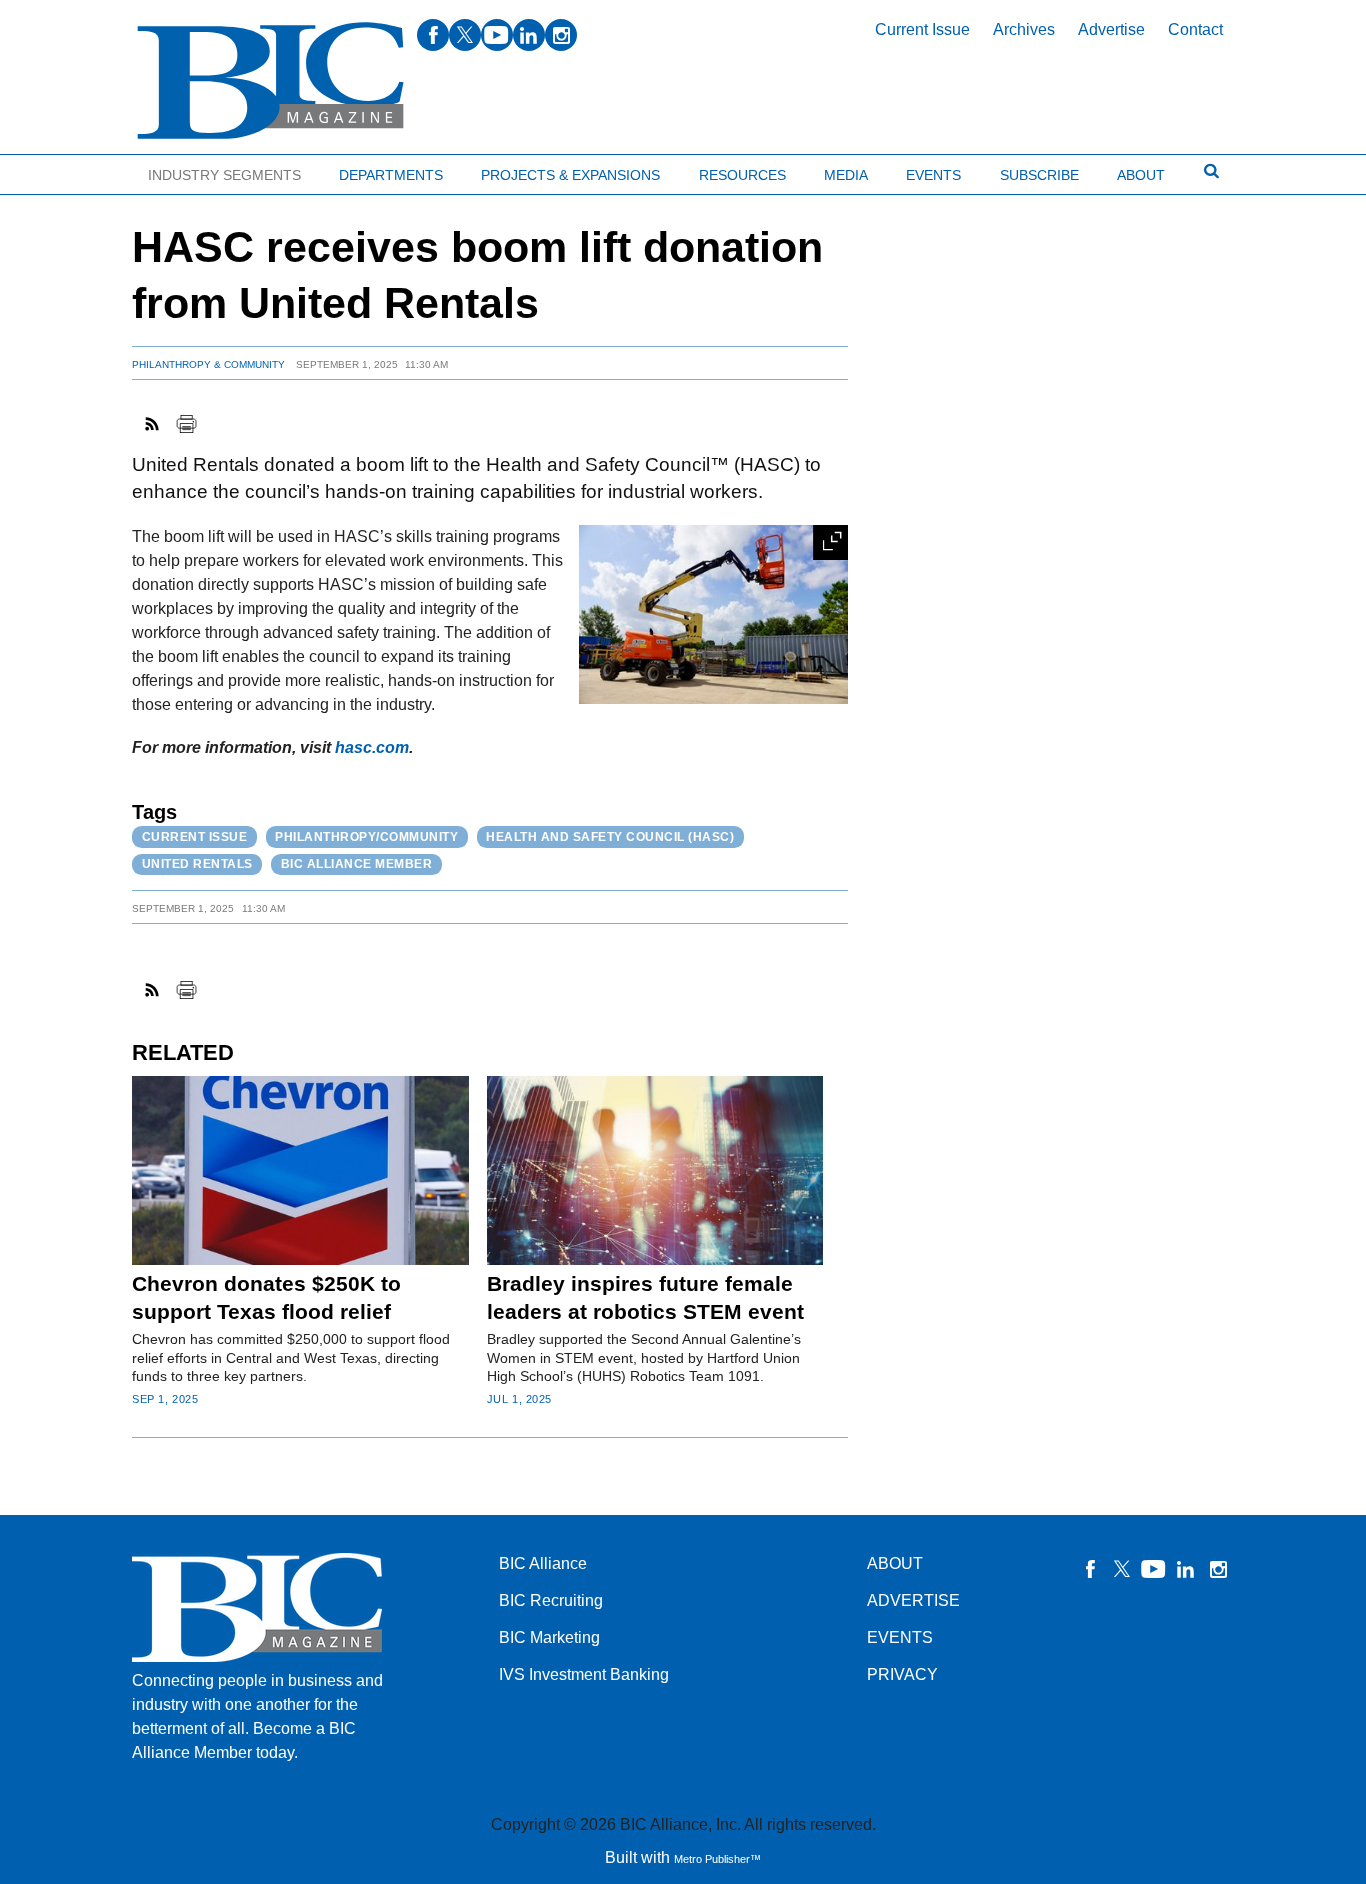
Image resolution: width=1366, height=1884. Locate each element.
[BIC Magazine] (270, 81)
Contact (1195, 29)
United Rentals (197, 864)
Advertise (1111, 29)
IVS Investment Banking (584, 1674)
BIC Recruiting (551, 1600)
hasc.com (372, 747)
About (1141, 175)
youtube (497, 35)
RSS (153, 424)
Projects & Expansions (570, 175)
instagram (561, 35)
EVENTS (900, 1637)
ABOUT (895, 1563)
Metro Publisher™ (717, 1859)
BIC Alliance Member (357, 864)
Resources (742, 175)
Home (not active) (60, 170)
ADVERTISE (913, 1600)
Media (846, 175)
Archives (1024, 29)
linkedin (529, 35)
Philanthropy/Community (366, 837)
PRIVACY (902, 1674)
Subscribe (1039, 175)
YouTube (1154, 1569)
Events (933, 175)
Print (186, 424)
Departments (391, 175)
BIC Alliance (543, 1563)
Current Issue (922, 29)
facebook (433, 35)
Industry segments (224, 175)
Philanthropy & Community (208, 364)
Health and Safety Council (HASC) (610, 837)
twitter (465, 35)
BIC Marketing (549, 1637)
